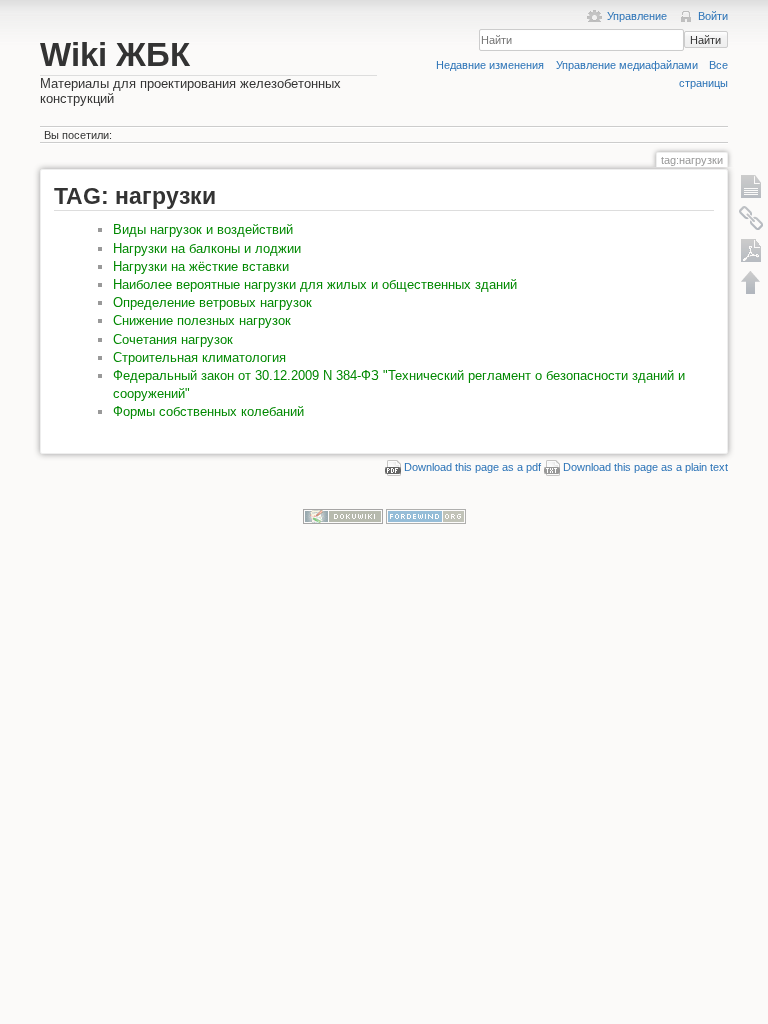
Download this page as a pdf (472, 467)
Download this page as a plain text (645, 467)
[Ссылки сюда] (751, 218)
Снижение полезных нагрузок (202, 320)
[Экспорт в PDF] (751, 250)
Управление (637, 16)
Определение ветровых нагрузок (212, 302)
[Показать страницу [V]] (751, 186)
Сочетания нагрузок (173, 339)
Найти (705, 40)
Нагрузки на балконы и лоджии (207, 248)
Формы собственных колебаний (208, 411)
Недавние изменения (490, 65)
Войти (713, 16)
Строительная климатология (199, 357)
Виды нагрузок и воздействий (203, 229)
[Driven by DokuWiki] (343, 516)
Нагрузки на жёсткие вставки (201, 266)
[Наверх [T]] (751, 282)
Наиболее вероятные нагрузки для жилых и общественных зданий (315, 284)
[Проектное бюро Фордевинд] (426, 516)
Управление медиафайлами (627, 65)
